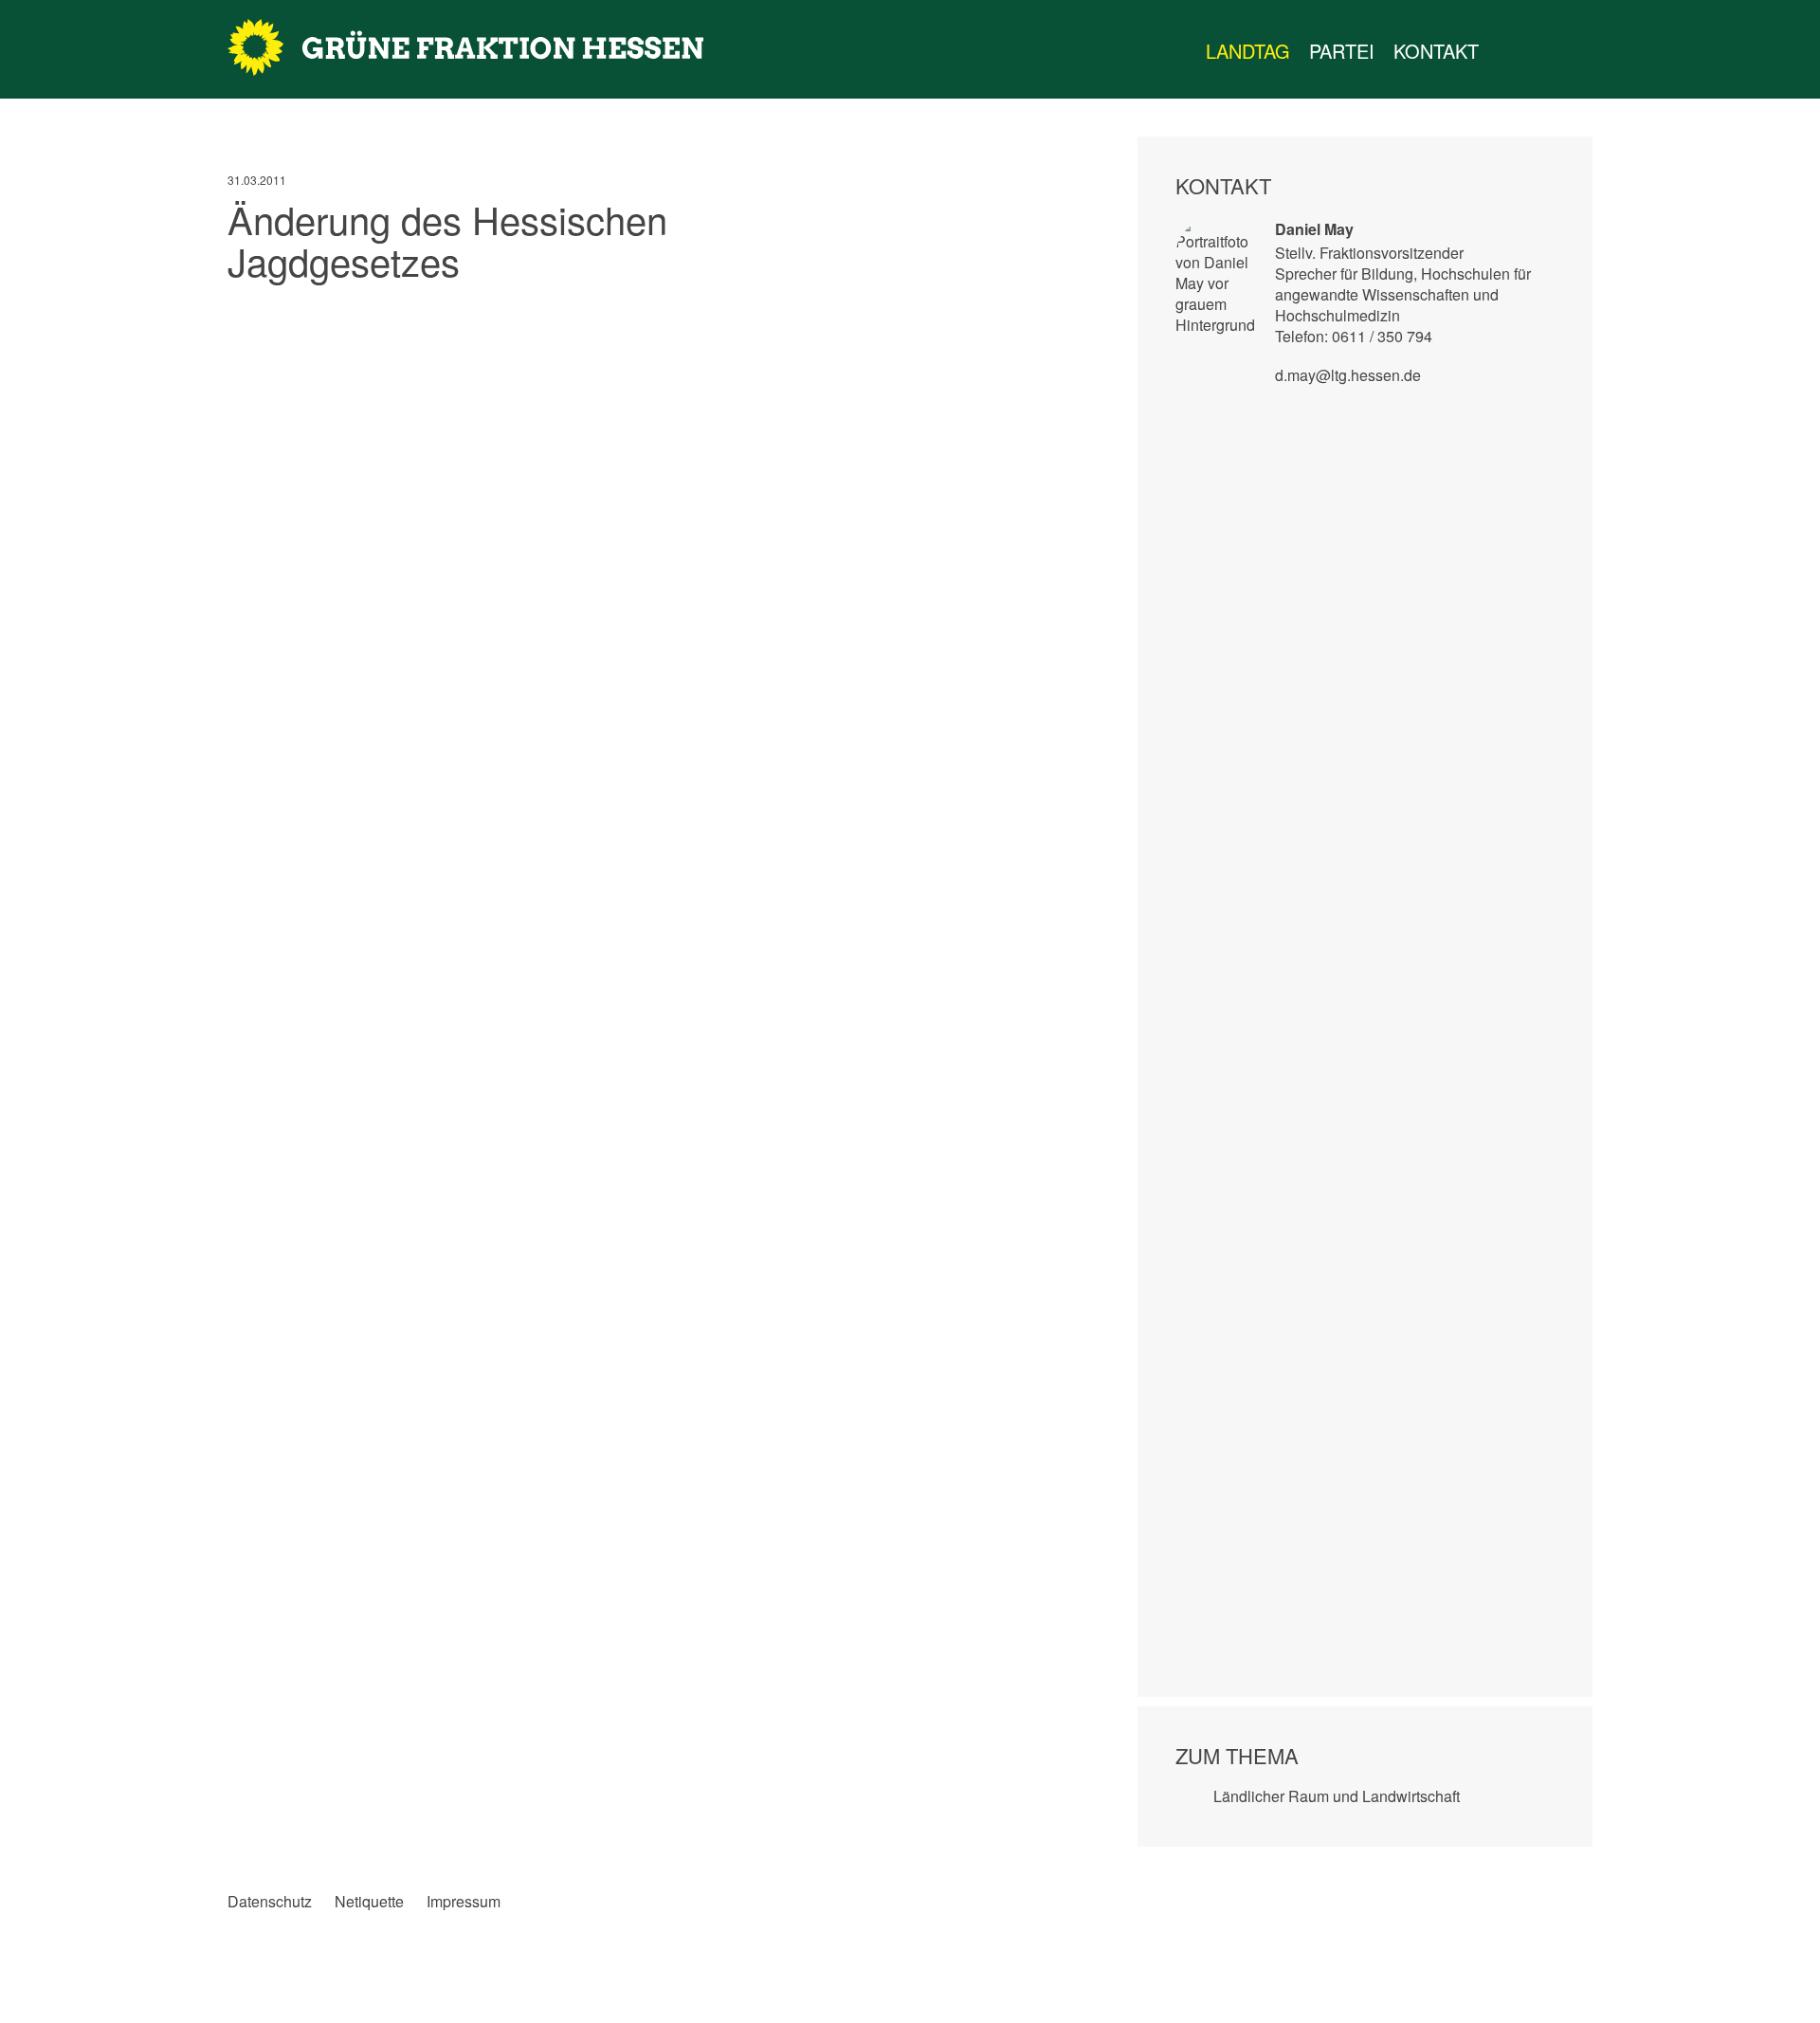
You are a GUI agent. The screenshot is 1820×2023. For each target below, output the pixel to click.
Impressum (464, 1902)
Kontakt (1436, 51)
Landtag (1248, 51)
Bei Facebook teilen (242, 316)
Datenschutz (270, 1902)
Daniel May (1314, 229)
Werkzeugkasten (1507, 51)
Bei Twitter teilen (281, 316)
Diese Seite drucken (1047, 316)
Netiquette (369, 1902)
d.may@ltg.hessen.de (1348, 375)
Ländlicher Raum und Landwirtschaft (1337, 1796)
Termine (1545, 51)
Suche (1606, 51)
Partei (1342, 51)
